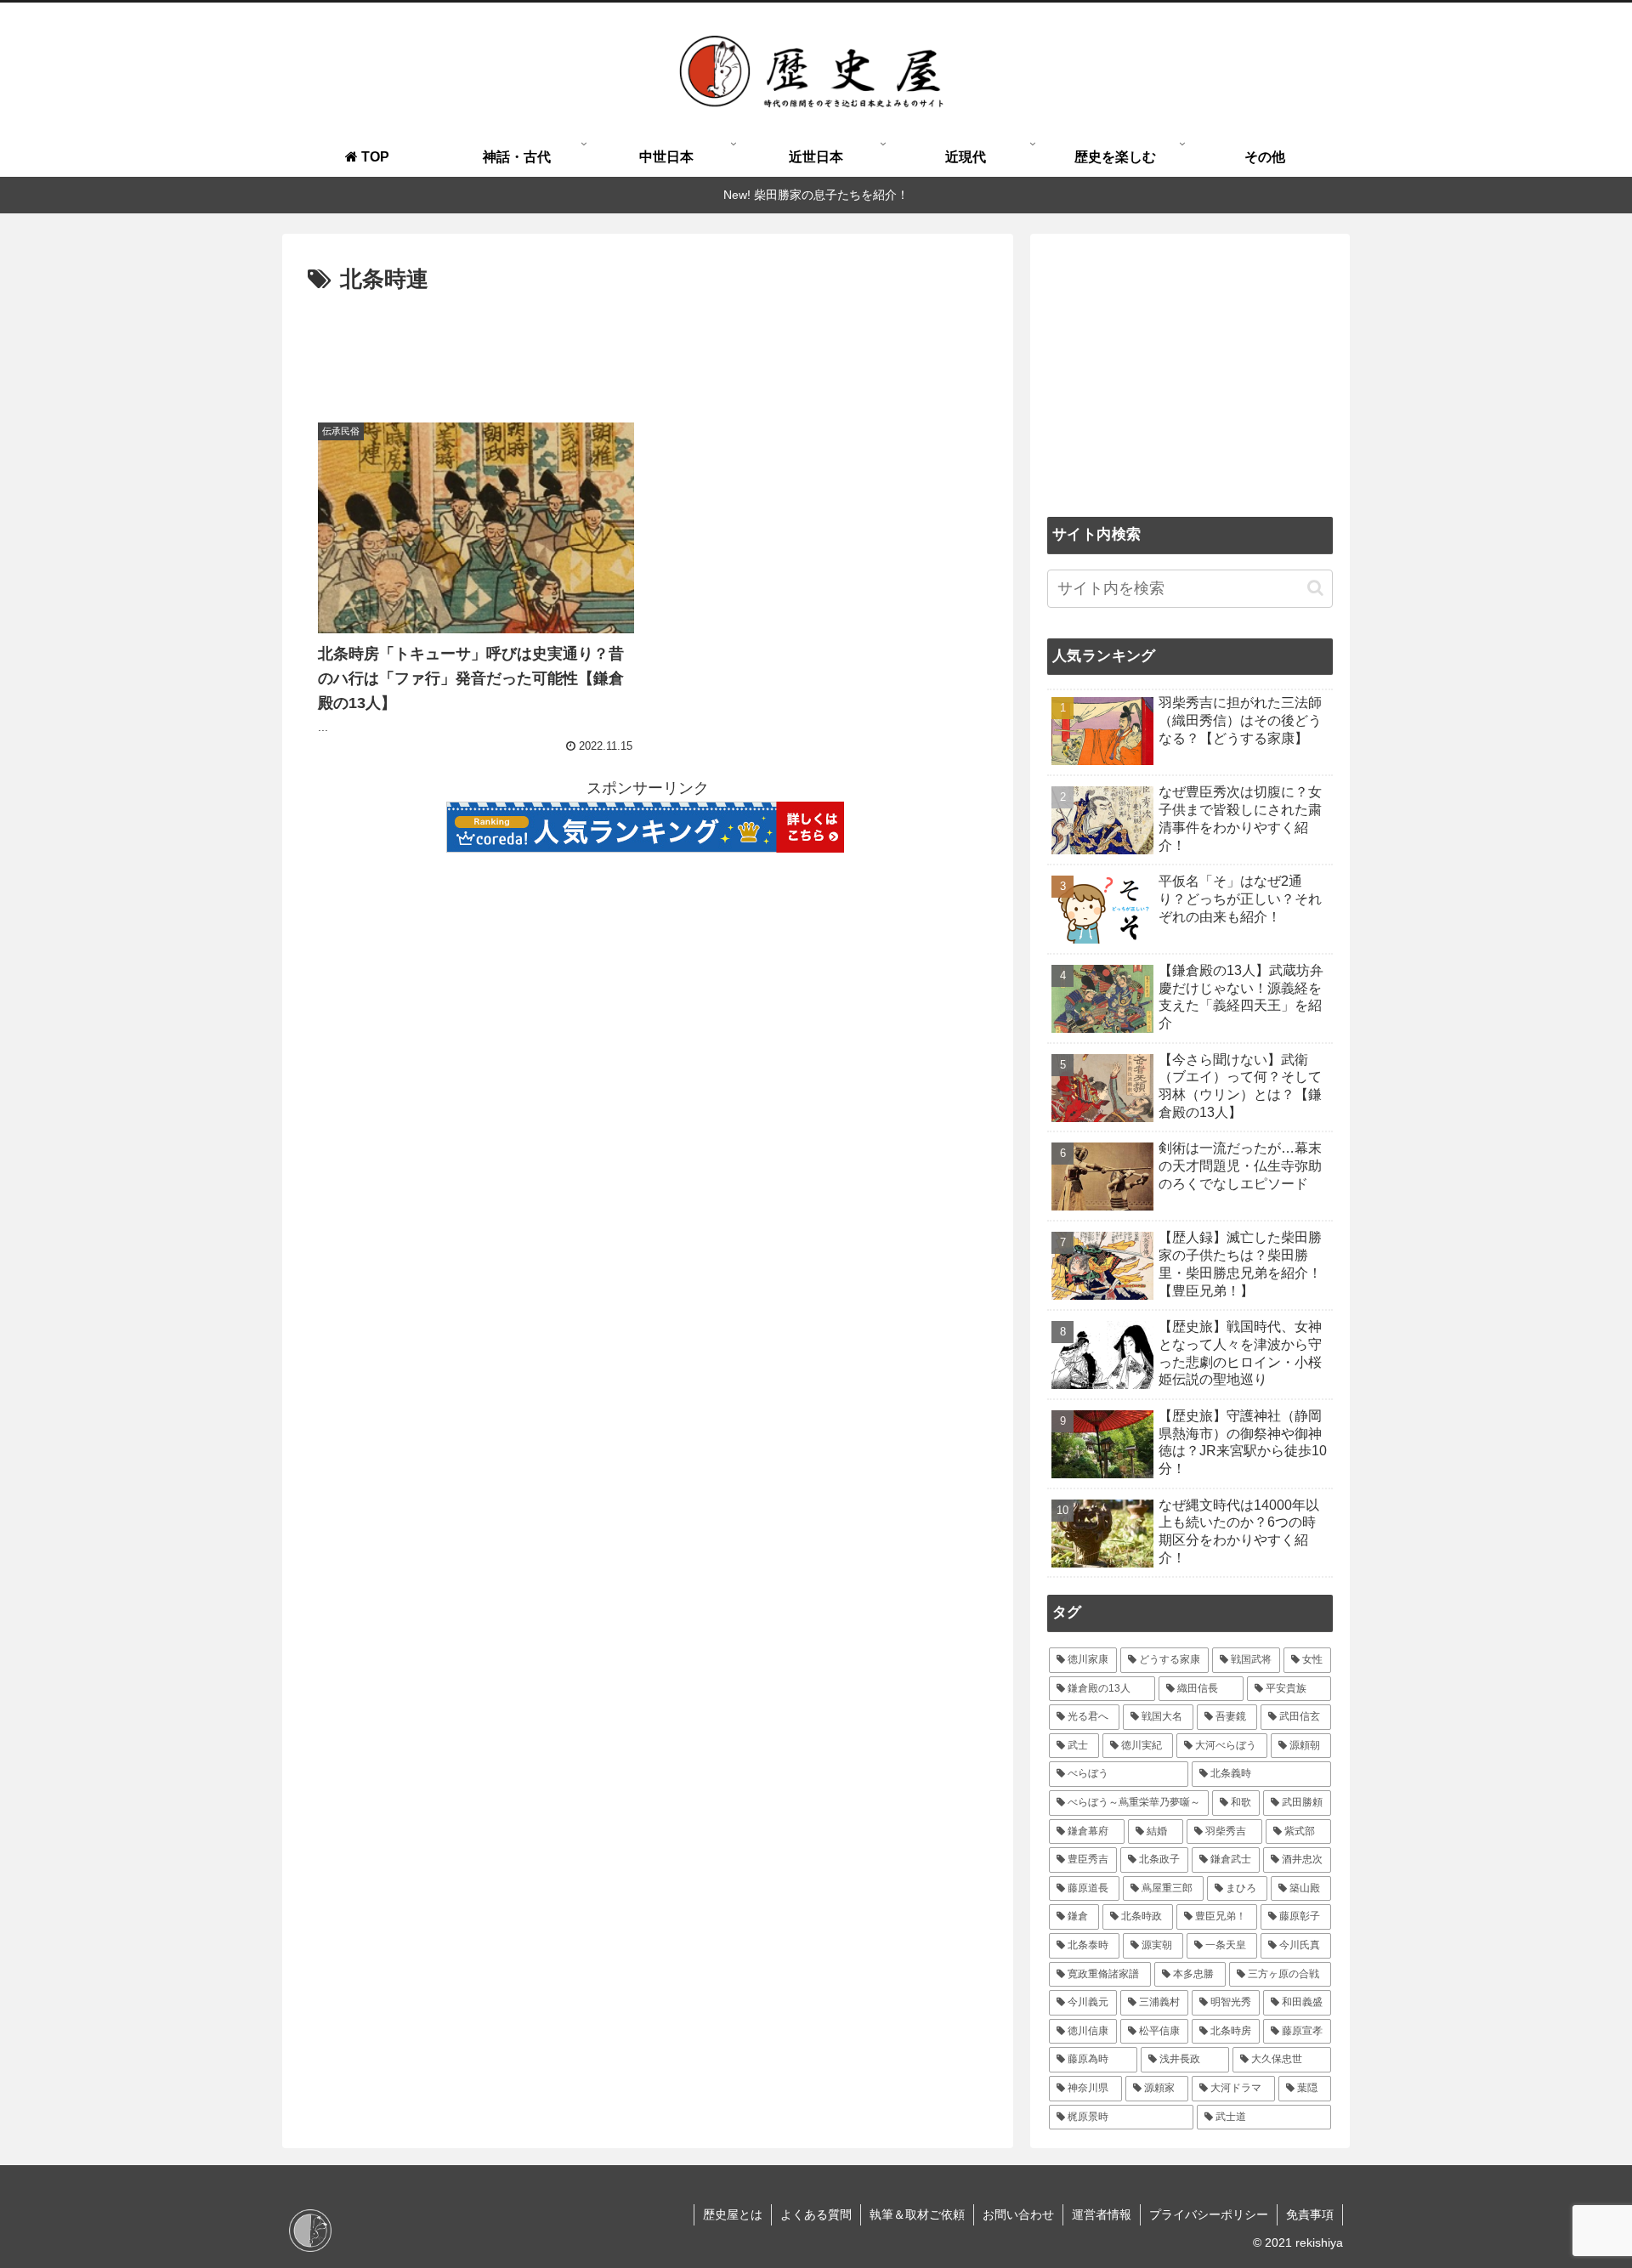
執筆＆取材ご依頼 (917, 2214)
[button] (1315, 588)
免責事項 (1310, 2214)
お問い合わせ (1018, 2214)
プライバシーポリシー (1209, 2214)
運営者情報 (1102, 2214)
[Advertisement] (648, 346)
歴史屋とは (733, 2214)
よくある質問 (816, 2214)
